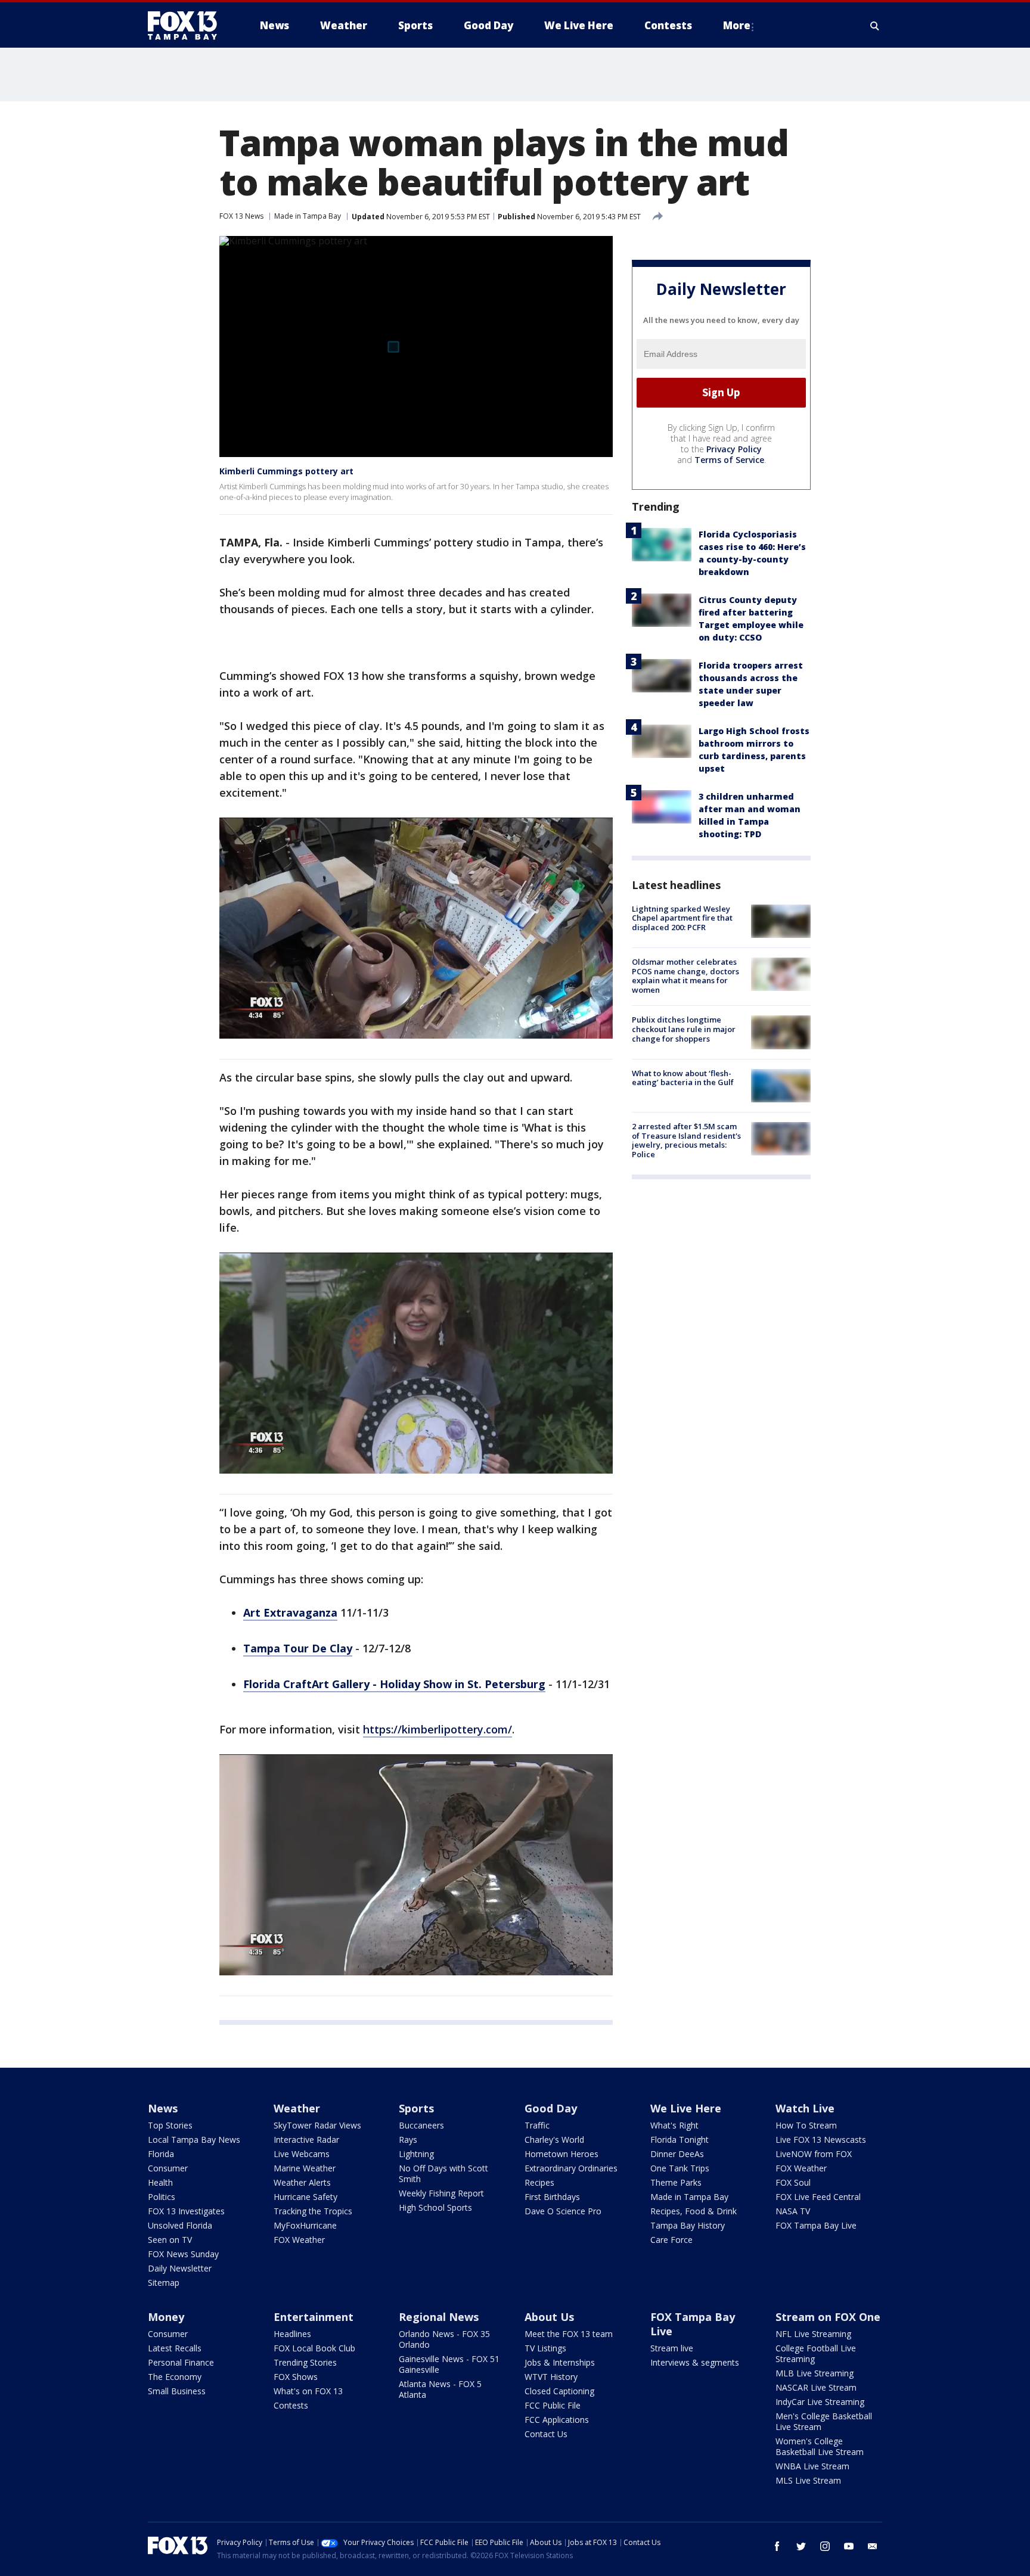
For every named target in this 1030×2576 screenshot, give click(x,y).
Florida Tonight (680, 2140)
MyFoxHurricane (305, 2225)
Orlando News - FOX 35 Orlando (444, 2339)
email (873, 2546)
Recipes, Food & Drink (694, 2211)
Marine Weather (305, 2168)
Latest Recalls (175, 2348)
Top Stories (170, 2125)
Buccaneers (421, 2125)
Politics (162, 2197)
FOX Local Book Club (314, 2348)
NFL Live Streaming (813, 2334)
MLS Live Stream (808, 2480)
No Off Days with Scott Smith (443, 2173)
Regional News (439, 2317)
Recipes (539, 2182)
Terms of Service (729, 460)
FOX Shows (296, 2377)
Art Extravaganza (290, 1612)
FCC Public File (553, 2405)
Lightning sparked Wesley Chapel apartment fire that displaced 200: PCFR (682, 918)
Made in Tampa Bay (308, 216)
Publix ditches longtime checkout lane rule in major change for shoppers (684, 1029)
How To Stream (806, 2125)
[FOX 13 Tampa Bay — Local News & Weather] (187, 26)
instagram (825, 2546)
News (163, 2108)
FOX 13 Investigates (186, 2211)
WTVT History (551, 2377)
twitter (801, 2546)
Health (160, 2182)
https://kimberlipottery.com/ (438, 1729)
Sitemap (164, 2283)
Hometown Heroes (561, 2154)
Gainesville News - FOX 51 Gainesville (449, 2364)
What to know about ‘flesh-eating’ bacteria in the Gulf (683, 1078)
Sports (416, 2108)
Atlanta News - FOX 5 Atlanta (440, 2389)
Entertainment (314, 2317)
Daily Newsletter (180, 2268)
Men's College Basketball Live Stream (824, 2421)
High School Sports (435, 2207)
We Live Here (686, 2108)
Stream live (672, 2348)
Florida (161, 2154)
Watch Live (805, 2108)
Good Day (551, 2108)
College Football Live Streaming (816, 2353)
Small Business (177, 2391)
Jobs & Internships (560, 2362)
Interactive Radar (306, 2140)
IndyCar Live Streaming (820, 2402)
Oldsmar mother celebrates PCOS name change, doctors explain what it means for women (685, 976)
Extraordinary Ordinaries (571, 2168)
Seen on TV (170, 2240)
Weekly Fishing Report (441, 2193)
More (737, 25)
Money (166, 2317)
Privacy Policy (734, 449)
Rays (408, 2140)
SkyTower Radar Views (317, 2125)
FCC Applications (557, 2420)
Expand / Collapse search (875, 26)
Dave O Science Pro (563, 2211)
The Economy (175, 2377)
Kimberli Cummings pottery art (286, 471)
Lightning (416, 2154)
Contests (291, 2405)
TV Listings (545, 2348)
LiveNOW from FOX (814, 2154)
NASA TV (793, 2211)
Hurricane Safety (305, 2197)
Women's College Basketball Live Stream (820, 2446)
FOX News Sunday (183, 2254)
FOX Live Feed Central (818, 2197)
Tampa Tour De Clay (298, 1648)
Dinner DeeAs (677, 2154)
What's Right (674, 2125)
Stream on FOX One (828, 2317)
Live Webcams (302, 2154)
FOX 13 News (241, 216)
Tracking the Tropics (313, 2211)
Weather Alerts (302, 2182)
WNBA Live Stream (812, 2466)
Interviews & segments (695, 2362)
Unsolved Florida (180, 2225)
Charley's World (554, 2140)
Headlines (292, 2334)
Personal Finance (181, 2362)
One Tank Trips (680, 2168)
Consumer (168, 2168)
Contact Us (546, 2434)
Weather (297, 2108)
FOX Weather (299, 2240)
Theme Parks (676, 2182)
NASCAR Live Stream (816, 2387)
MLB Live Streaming (815, 2373)
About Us (549, 2317)
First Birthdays (552, 2197)
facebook (777, 2546)
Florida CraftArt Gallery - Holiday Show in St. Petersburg (394, 1684)
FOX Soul (793, 2182)
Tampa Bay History (688, 2225)
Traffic (537, 2125)
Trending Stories (305, 2362)
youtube (849, 2546)
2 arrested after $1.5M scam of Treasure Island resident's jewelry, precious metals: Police (686, 1140)
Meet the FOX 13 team (569, 2334)
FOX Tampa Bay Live (816, 2225)
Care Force (671, 2240)
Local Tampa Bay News (194, 2140)
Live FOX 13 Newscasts (821, 2140)
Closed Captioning (559, 2391)
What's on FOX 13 (308, 2391)
